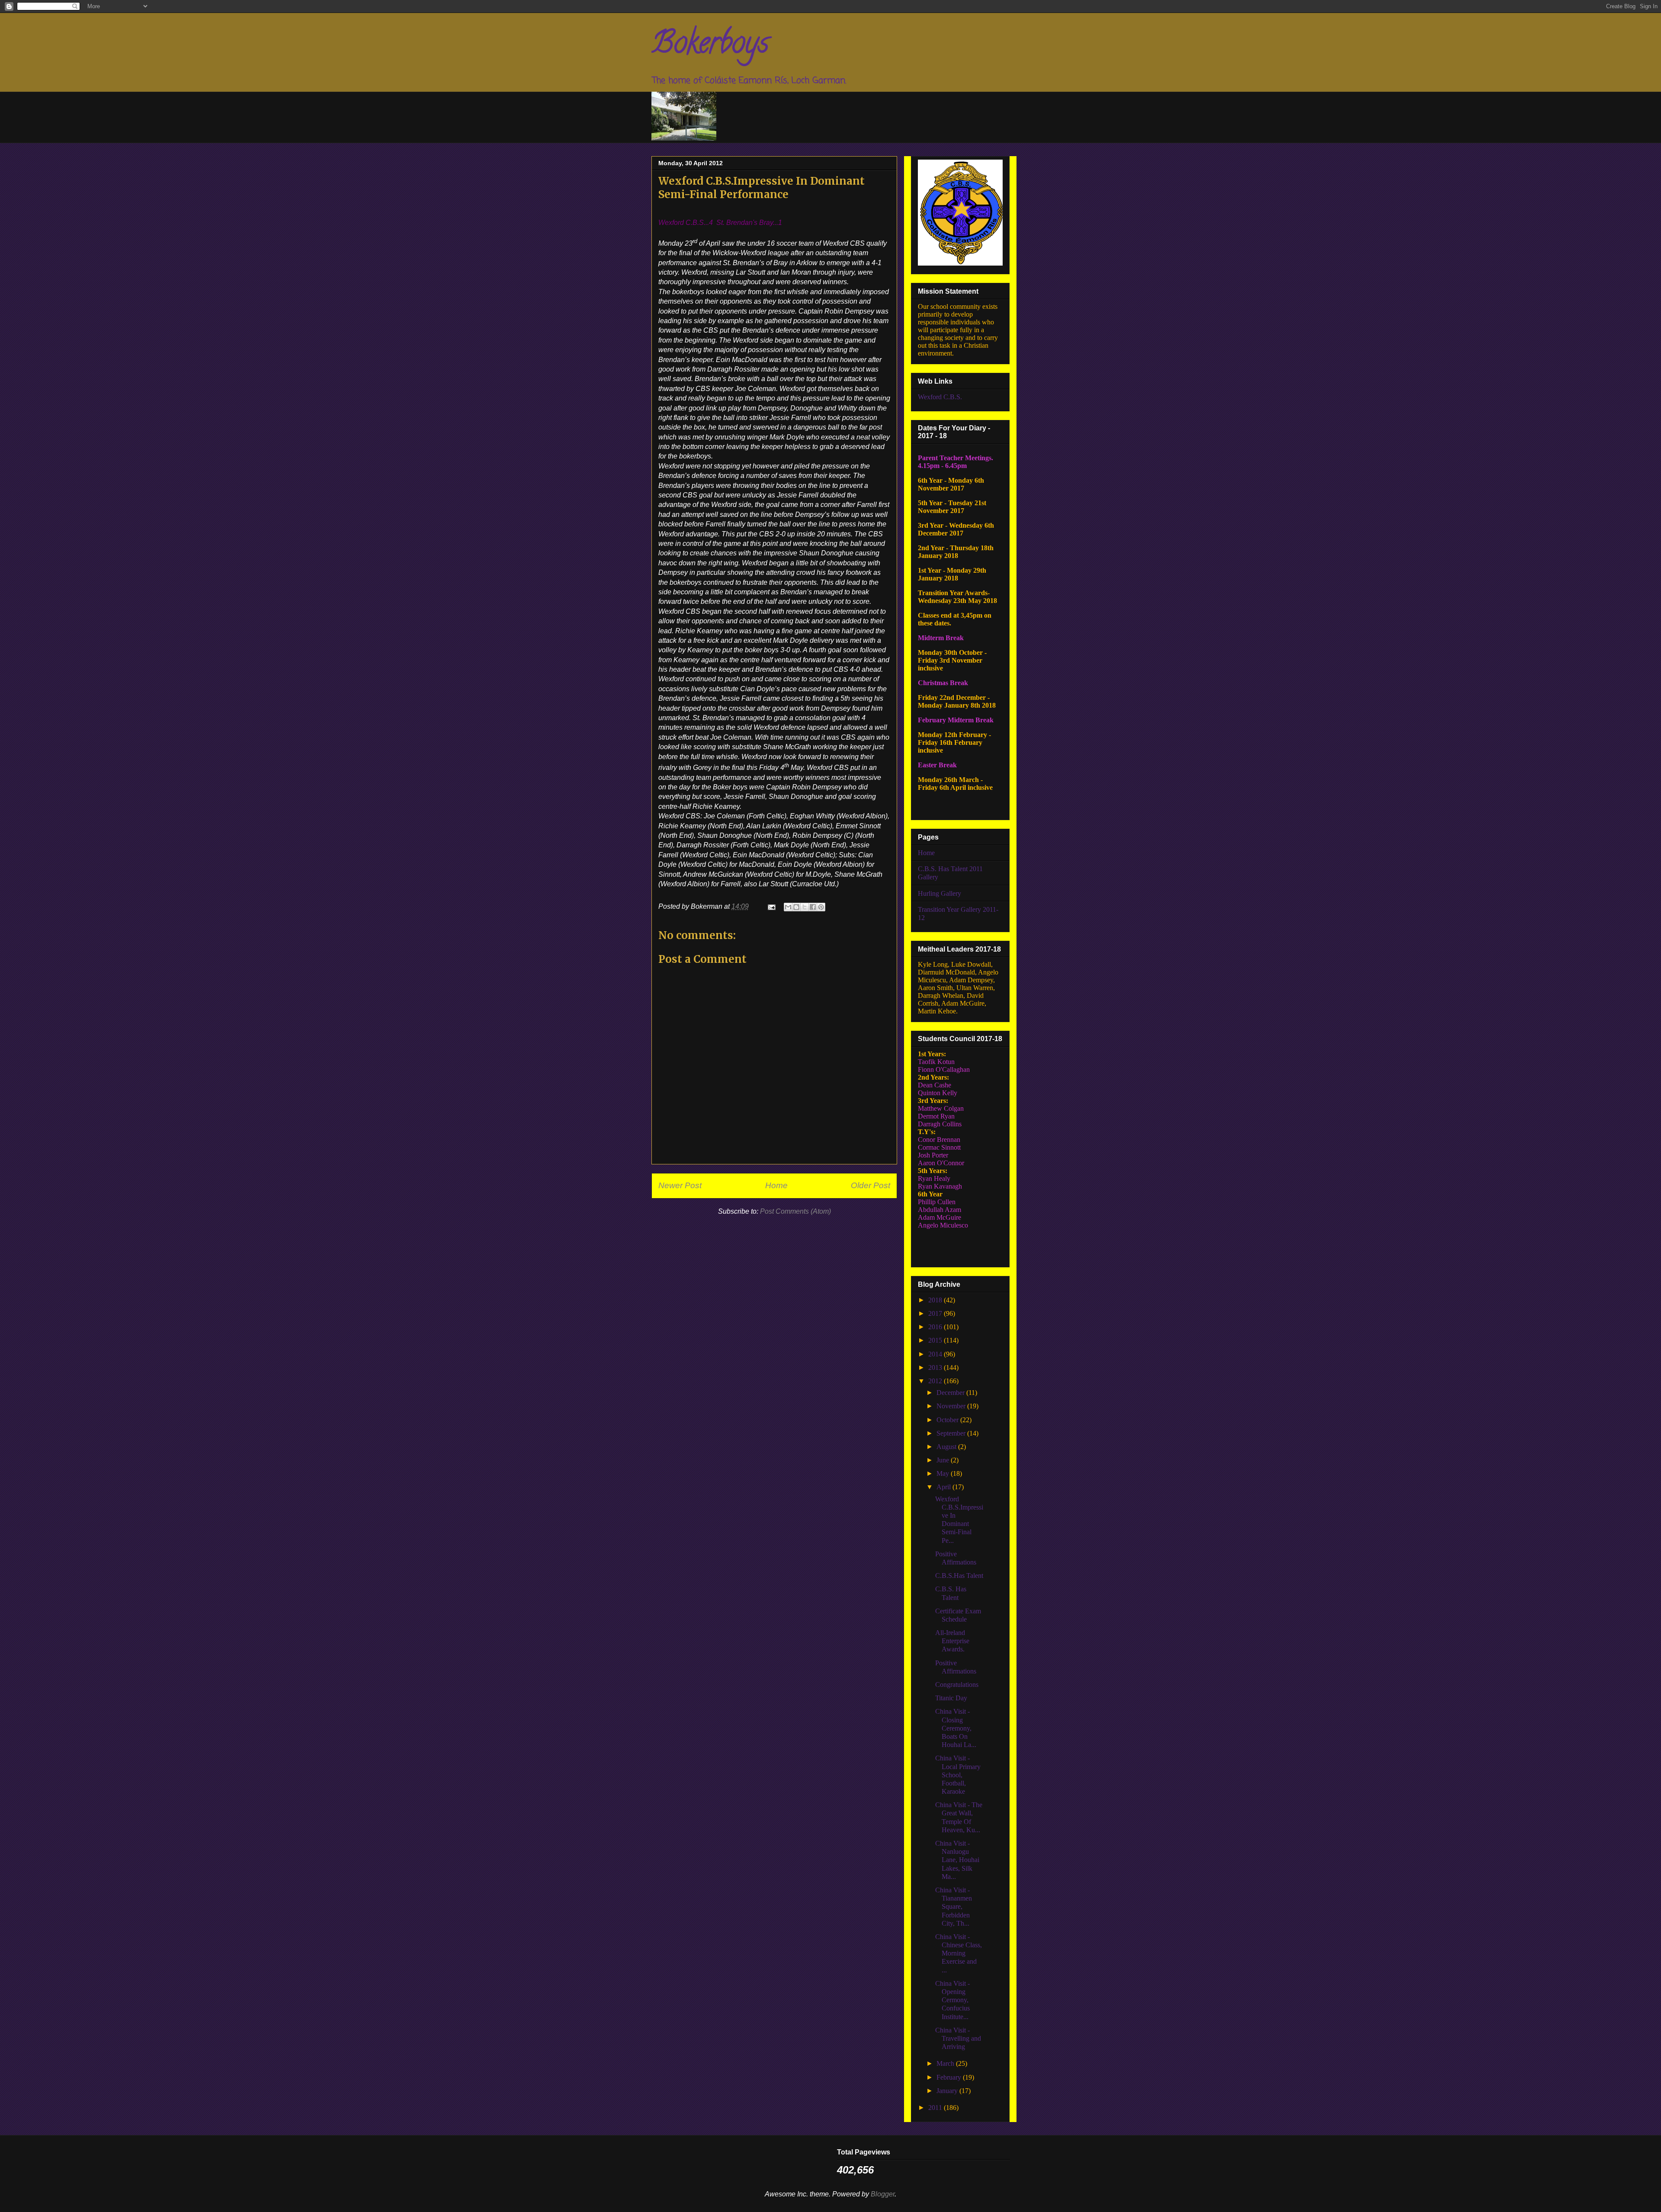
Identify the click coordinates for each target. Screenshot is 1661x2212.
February (950, 2077)
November (952, 1406)
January (948, 2091)
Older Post (871, 1185)
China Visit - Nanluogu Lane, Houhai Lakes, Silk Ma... (957, 1860)
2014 (936, 1354)
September (952, 1433)
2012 (936, 1381)
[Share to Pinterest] (821, 907)
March (946, 2063)
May (944, 1473)
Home (776, 1185)
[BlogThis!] (796, 907)
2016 (936, 1327)
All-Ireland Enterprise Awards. (952, 1641)
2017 (936, 1313)
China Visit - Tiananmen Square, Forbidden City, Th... (954, 1907)
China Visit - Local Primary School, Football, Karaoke (958, 1775)
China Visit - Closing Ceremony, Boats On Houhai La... (956, 1728)
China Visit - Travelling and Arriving (958, 2038)
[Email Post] (771, 906)
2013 (936, 1367)
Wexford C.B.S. (940, 397)
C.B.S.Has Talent (959, 1576)
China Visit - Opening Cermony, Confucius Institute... (952, 2000)
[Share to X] (805, 907)
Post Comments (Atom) (795, 1211)
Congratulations (957, 1685)
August (947, 1447)
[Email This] (788, 907)
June (944, 1460)
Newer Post (680, 1185)
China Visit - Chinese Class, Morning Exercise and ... (959, 1953)
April (944, 1487)
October (948, 1420)
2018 (936, 1300)
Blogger (883, 2194)
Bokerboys (710, 46)
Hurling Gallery (940, 893)
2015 (936, 1340)
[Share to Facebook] (813, 907)
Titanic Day (951, 1698)
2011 (936, 2108)
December (951, 1393)
